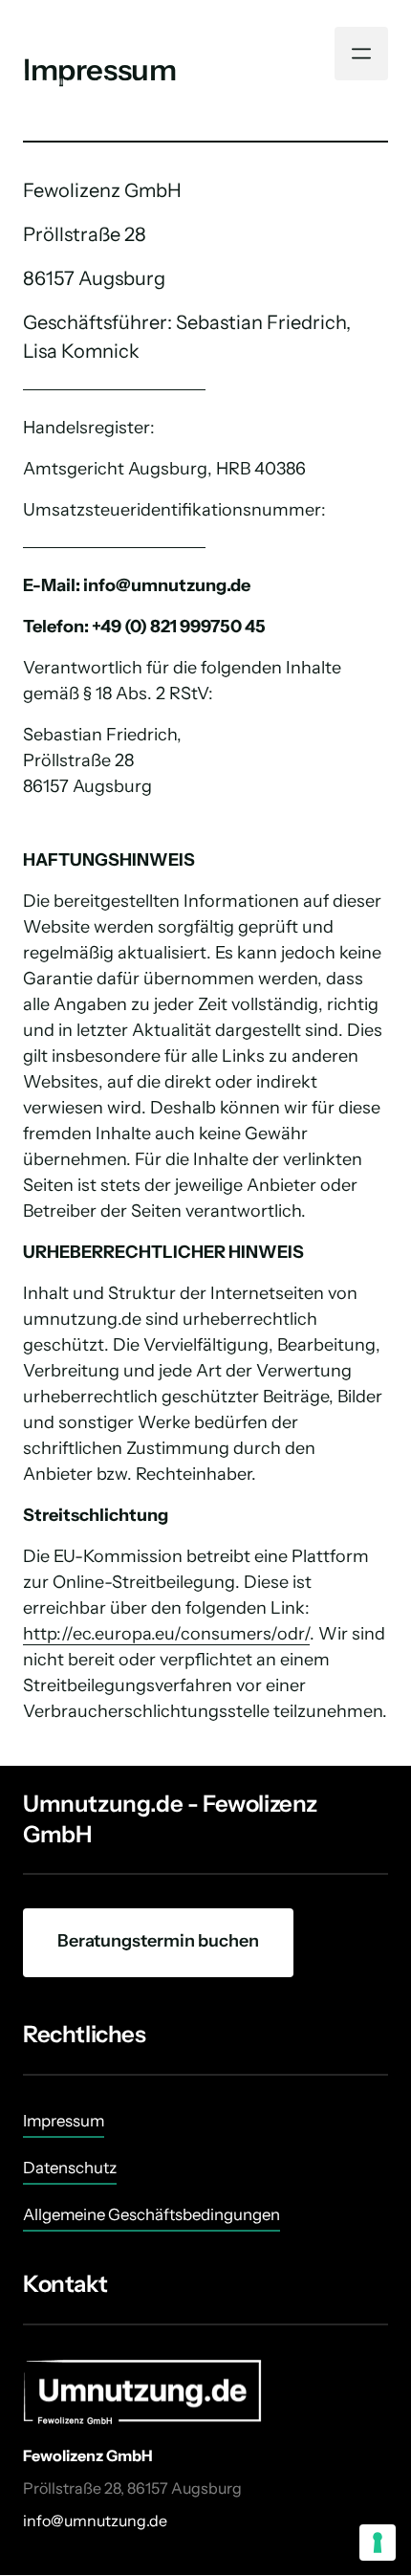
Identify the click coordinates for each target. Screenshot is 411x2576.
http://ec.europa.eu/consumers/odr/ (166, 1634)
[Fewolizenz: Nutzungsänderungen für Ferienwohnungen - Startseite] (138, 54)
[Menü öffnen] (361, 54)
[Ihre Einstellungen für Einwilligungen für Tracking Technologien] (378, 2543)
